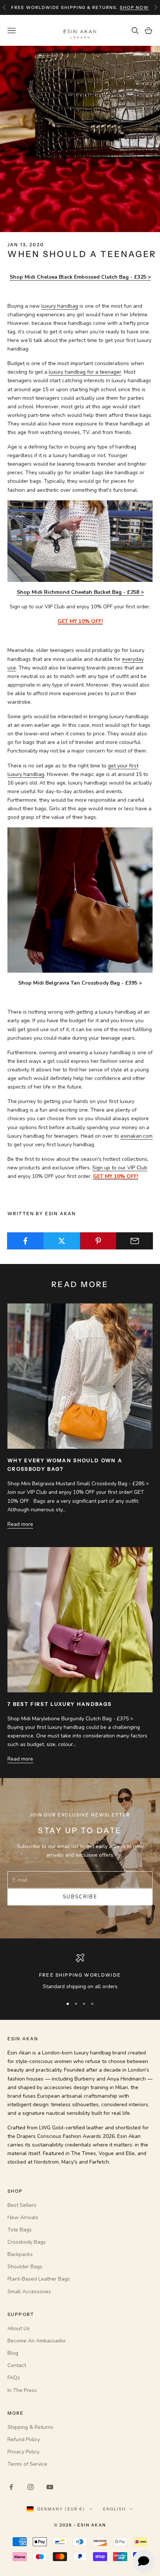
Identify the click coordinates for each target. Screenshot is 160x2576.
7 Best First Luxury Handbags (60, 1704)
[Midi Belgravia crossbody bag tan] (80, 900)
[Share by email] (135, 1241)
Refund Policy (24, 2439)
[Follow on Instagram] (31, 2487)
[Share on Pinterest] (98, 1241)
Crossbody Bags (27, 2242)
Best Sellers (22, 2205)
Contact (17, 2365)
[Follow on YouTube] (50, 2487)
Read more (20, 1524)
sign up (125, 7)
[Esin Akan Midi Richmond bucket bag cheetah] (80, 541)
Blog (13, 2353)
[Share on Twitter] (62, 1241)
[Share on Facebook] (25, 1241)
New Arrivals (23, 2217)
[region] (80, 1972)
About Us (19, 2328)
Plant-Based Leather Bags (39, 2279)
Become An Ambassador (37, 2341)
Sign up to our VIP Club (120, 1168)
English (114, 2509)
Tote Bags (20, 2230)
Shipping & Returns (30, 2427)
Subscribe (80, 1897)
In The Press (22, 2390)
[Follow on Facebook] (11, 2487)
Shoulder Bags (25, 2267)
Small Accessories (29, 2292)
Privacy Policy (23, 2452)
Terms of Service (27, 2464)
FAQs (14, 2378)
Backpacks (20, 2254)
